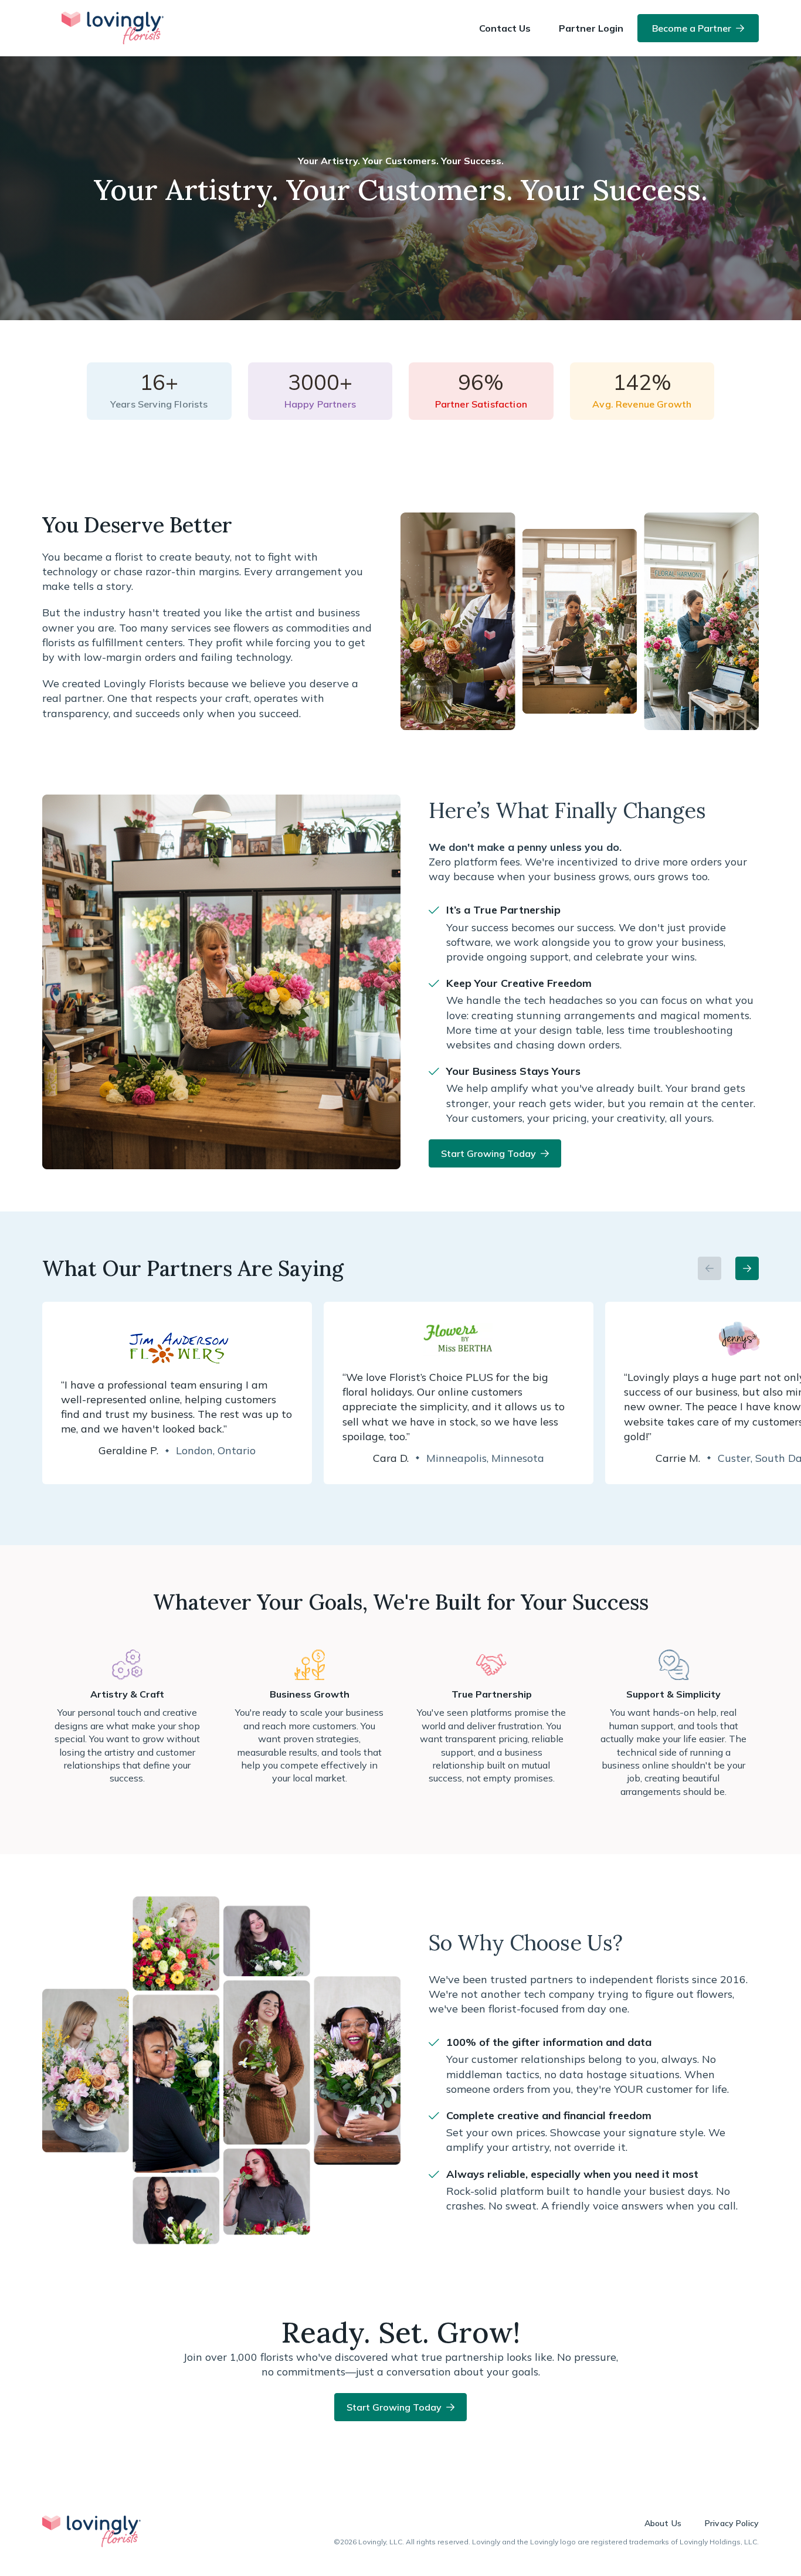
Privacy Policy (732, 2523)
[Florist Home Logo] (113, 28)
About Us (663, 2523)
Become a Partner (692, 28)
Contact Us (505, 28)
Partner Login (591, 28)
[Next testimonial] (747, 1268)
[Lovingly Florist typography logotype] (91, 2531)
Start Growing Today (488, 1153)
